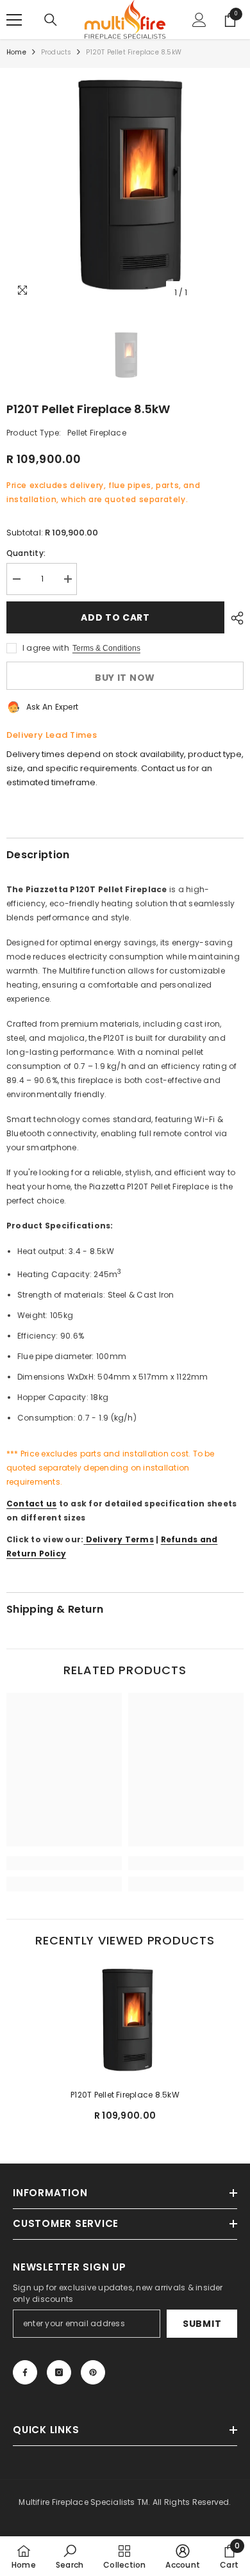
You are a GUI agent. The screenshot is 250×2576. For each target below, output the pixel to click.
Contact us (31, 1504)
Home (16, 52)
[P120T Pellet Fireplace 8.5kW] (125, 2021)
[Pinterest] (93, 2372)
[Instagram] (59, 2372)
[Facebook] (25, 2372)
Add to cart (113, 617)
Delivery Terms (120, 1539)
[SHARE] (234, 618)
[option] (125, 186)
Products (56, 52)
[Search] (51, 20)
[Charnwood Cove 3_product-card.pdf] (84, 1539)
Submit (202, 2324)
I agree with (46, 648)
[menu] (14, 20)
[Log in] (199, 20)
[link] (64, 1863)
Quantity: (26, 553)
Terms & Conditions (106, 648)
